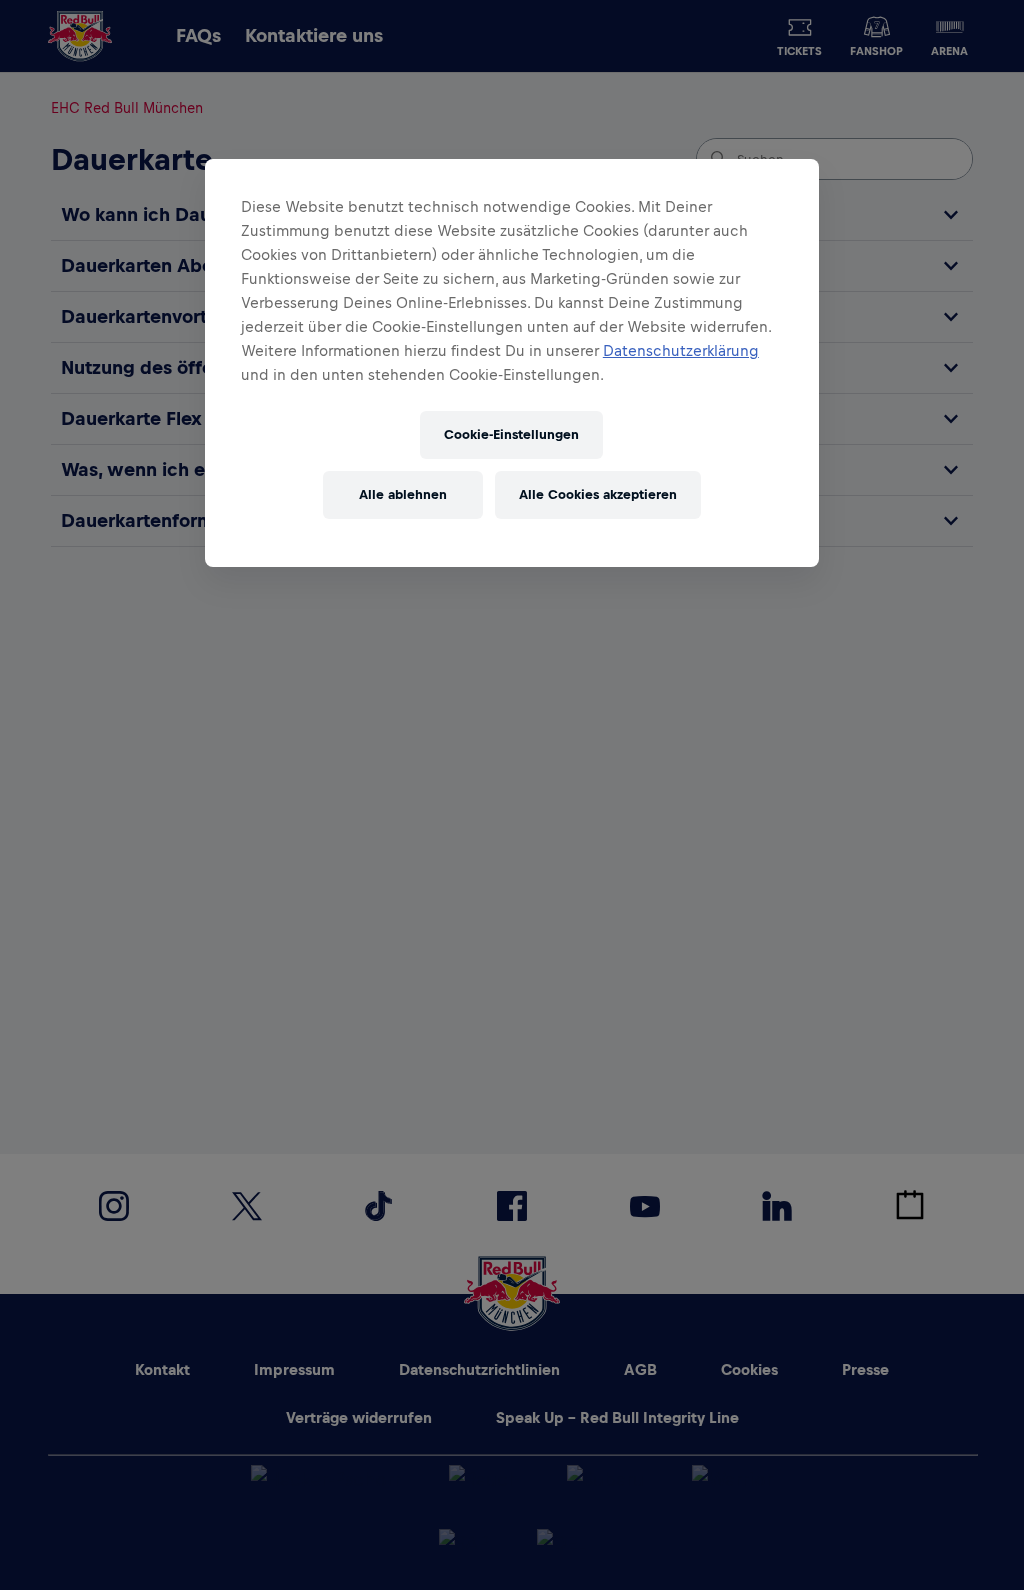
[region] (512, 363)
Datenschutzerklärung (681, 350)
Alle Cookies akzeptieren (598, 494)
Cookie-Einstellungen (511, 434)
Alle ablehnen (403, 494)
